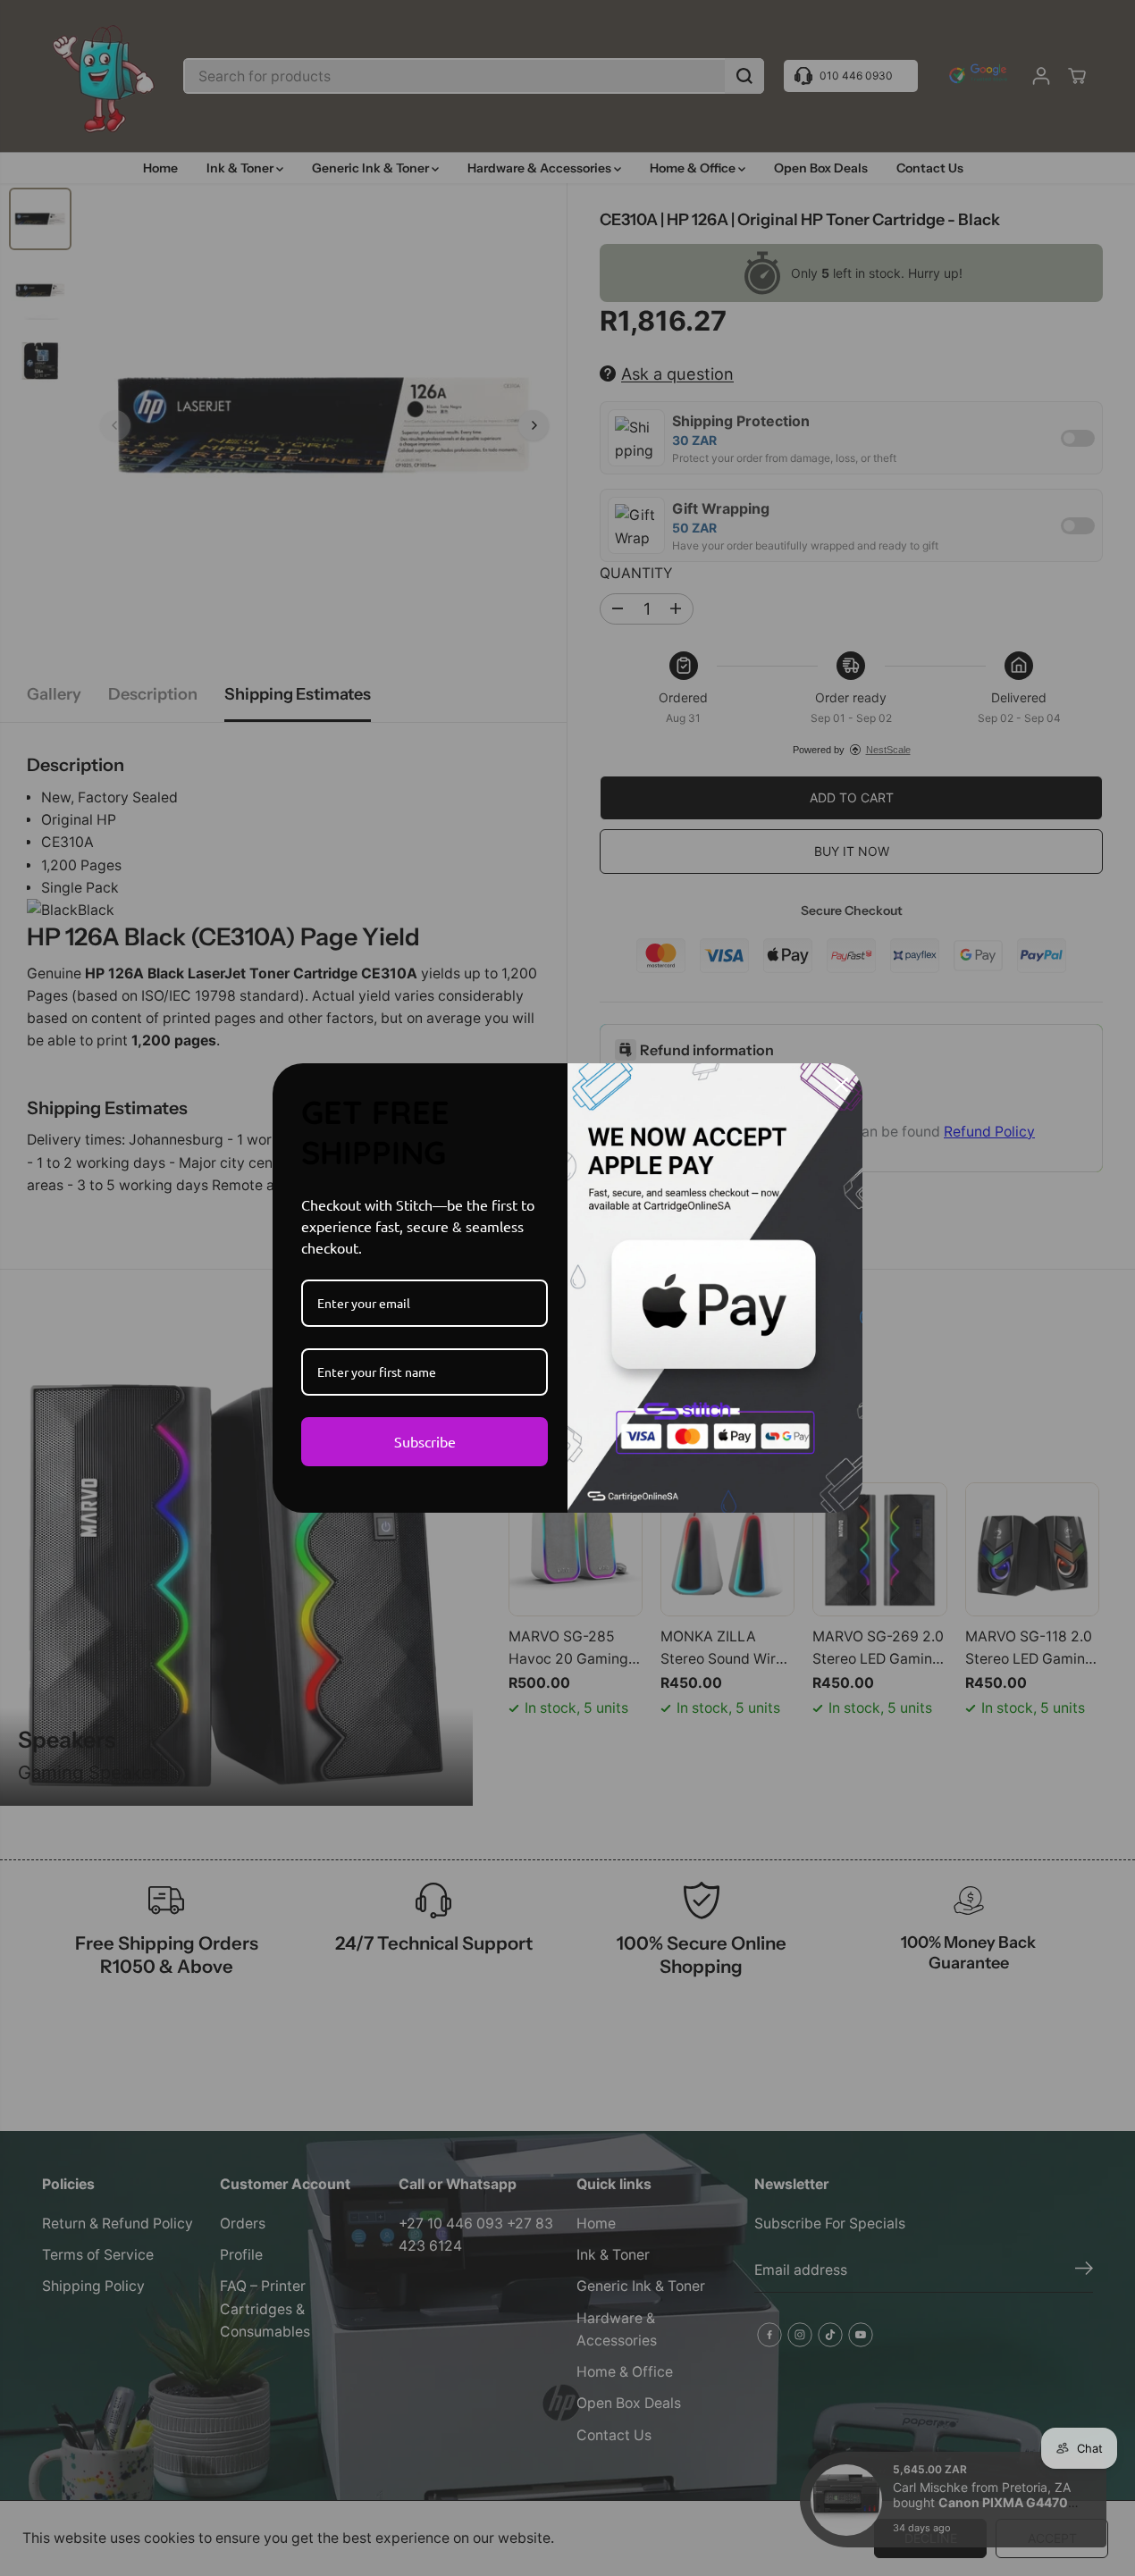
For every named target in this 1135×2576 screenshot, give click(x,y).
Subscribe (425, 1441)
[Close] (841, 1085)
